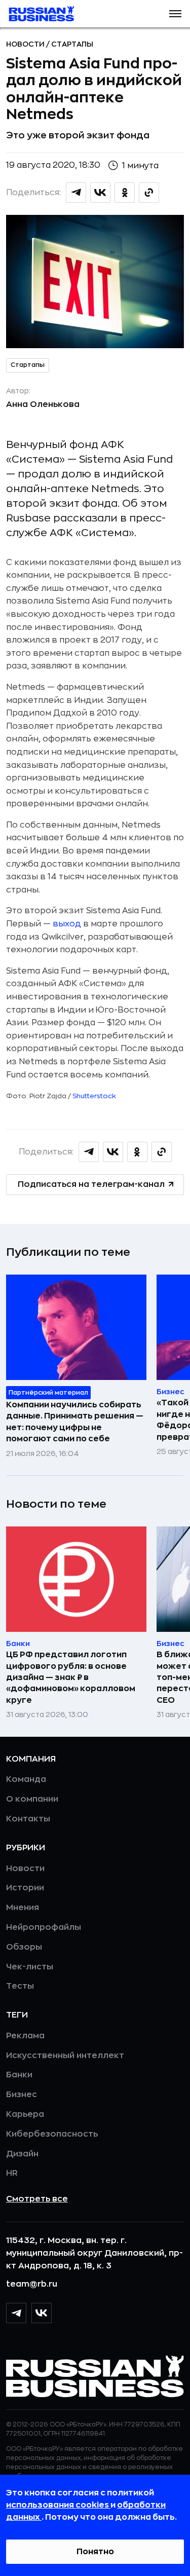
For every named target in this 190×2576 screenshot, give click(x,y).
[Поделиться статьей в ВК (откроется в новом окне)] (100, 193)
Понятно (95, 2552)
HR (12, 2173)
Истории (25, 1888)
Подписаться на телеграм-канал (91, 1184)
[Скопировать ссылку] (149, 193)
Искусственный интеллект (65, 2056)
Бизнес (22, 2095)
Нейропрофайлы (44, 1927)
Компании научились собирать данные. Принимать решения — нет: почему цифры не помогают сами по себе (75, 1422)
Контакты (28, 1819)
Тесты (20, 1986)
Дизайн (22, 2154)
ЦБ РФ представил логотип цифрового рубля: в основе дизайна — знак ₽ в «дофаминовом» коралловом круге (71, 1677)
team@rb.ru (32, 2284)
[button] (175, 14)
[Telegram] (16, 2313)
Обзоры (24, 1947)
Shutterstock (94, 1096)
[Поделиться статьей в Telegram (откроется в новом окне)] (76, 193)
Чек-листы (30, 1967)
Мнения (23, 1908)
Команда (26, 1779)
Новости (26, 44)
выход (67, 924)
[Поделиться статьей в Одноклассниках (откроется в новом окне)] (125, 193)
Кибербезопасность (52, 2134)
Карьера (25, 2114)
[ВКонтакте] (42, 2313)
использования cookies (58, 2505)
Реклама (25, 2036)
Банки (19, 2075)
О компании (32, 1799)
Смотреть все (37, 2199)
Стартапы (72, 44)
